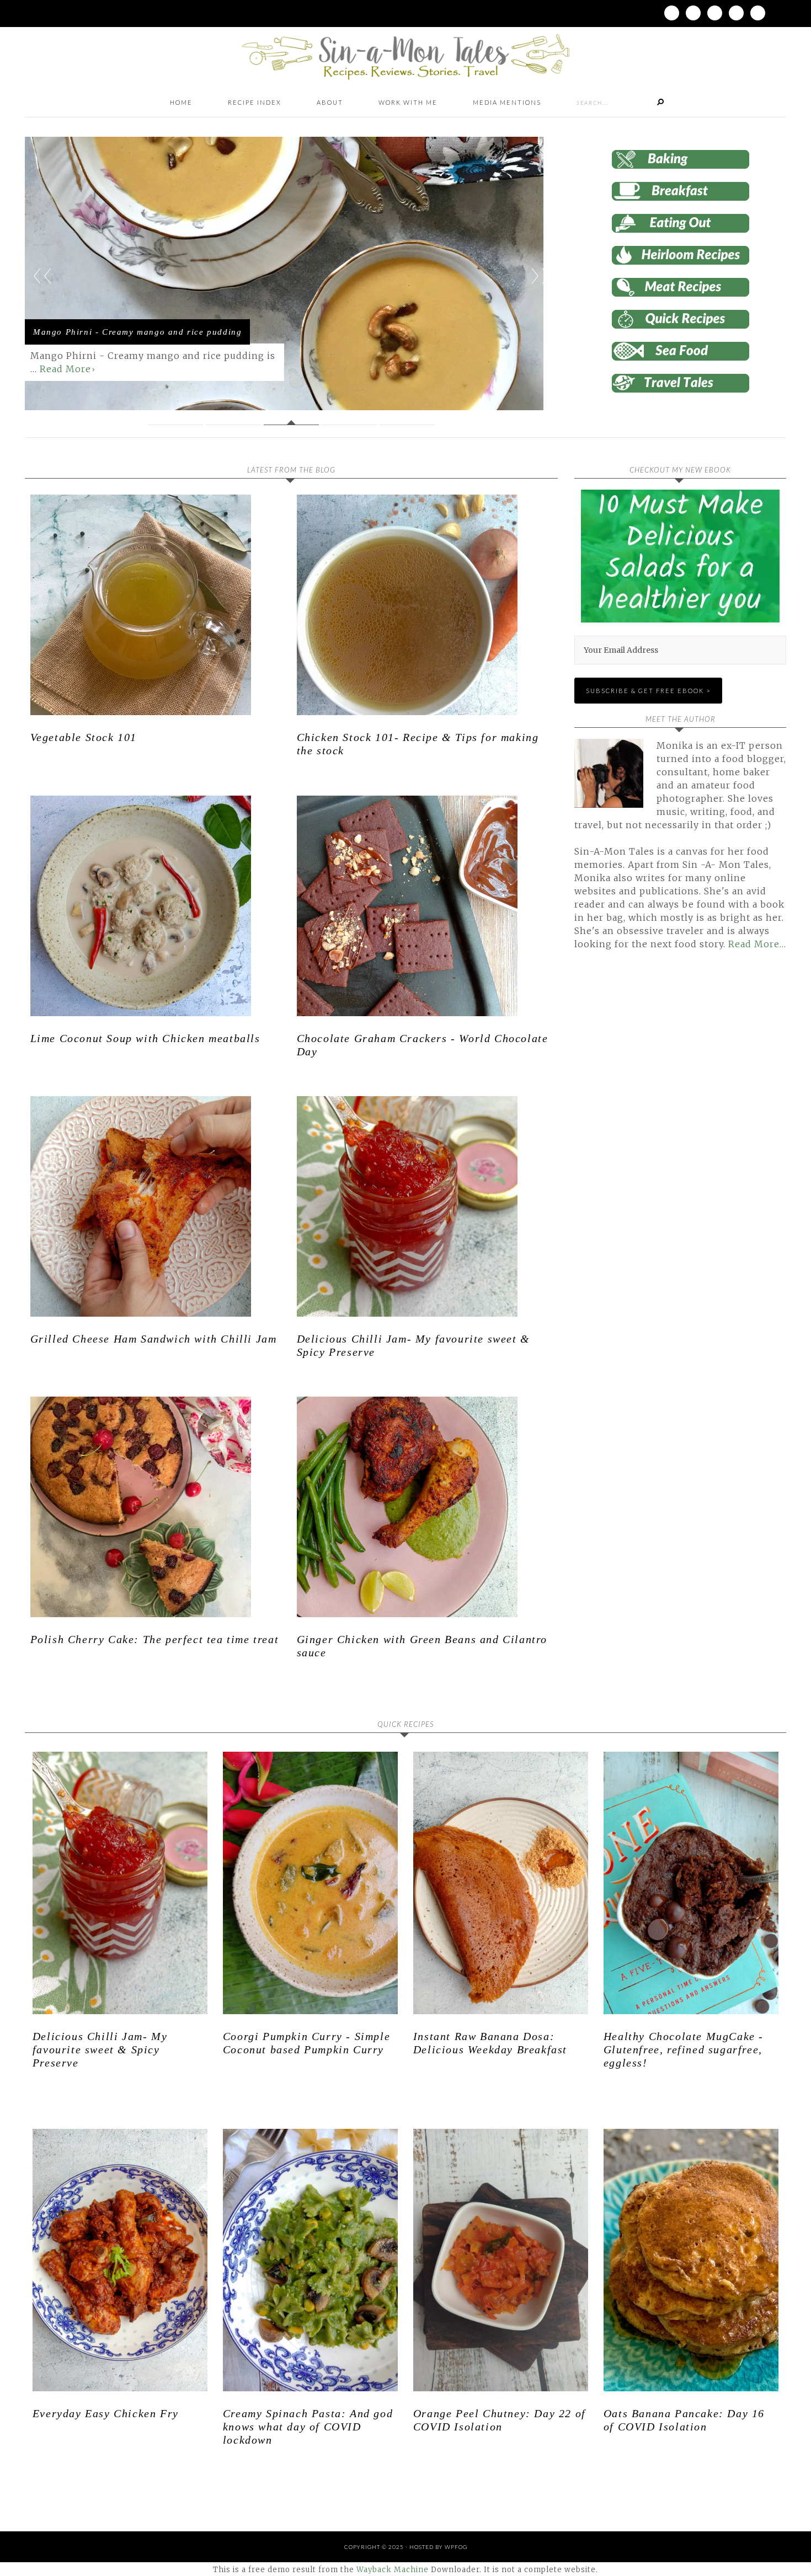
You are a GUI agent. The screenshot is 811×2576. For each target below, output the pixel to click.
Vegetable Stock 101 (84, 737)
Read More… (757, 944)
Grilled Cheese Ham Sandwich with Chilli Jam (154, 1339)
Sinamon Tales (405, 57)
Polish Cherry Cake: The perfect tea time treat (155, 1639)
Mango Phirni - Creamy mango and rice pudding (137, 332)
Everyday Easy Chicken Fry (106, 2413)
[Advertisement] (667, 1085)
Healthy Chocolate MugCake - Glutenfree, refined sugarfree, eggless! (684, 2049)
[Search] (660, 103)
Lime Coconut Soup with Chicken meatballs (145, 1038)
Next (540, 276)
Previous (42, 276)
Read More (65, 369)
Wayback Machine (393, 2570)
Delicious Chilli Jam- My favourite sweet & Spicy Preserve (100, 2049)
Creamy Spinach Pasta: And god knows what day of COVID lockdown (308, 2427)
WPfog (456, 2547)
